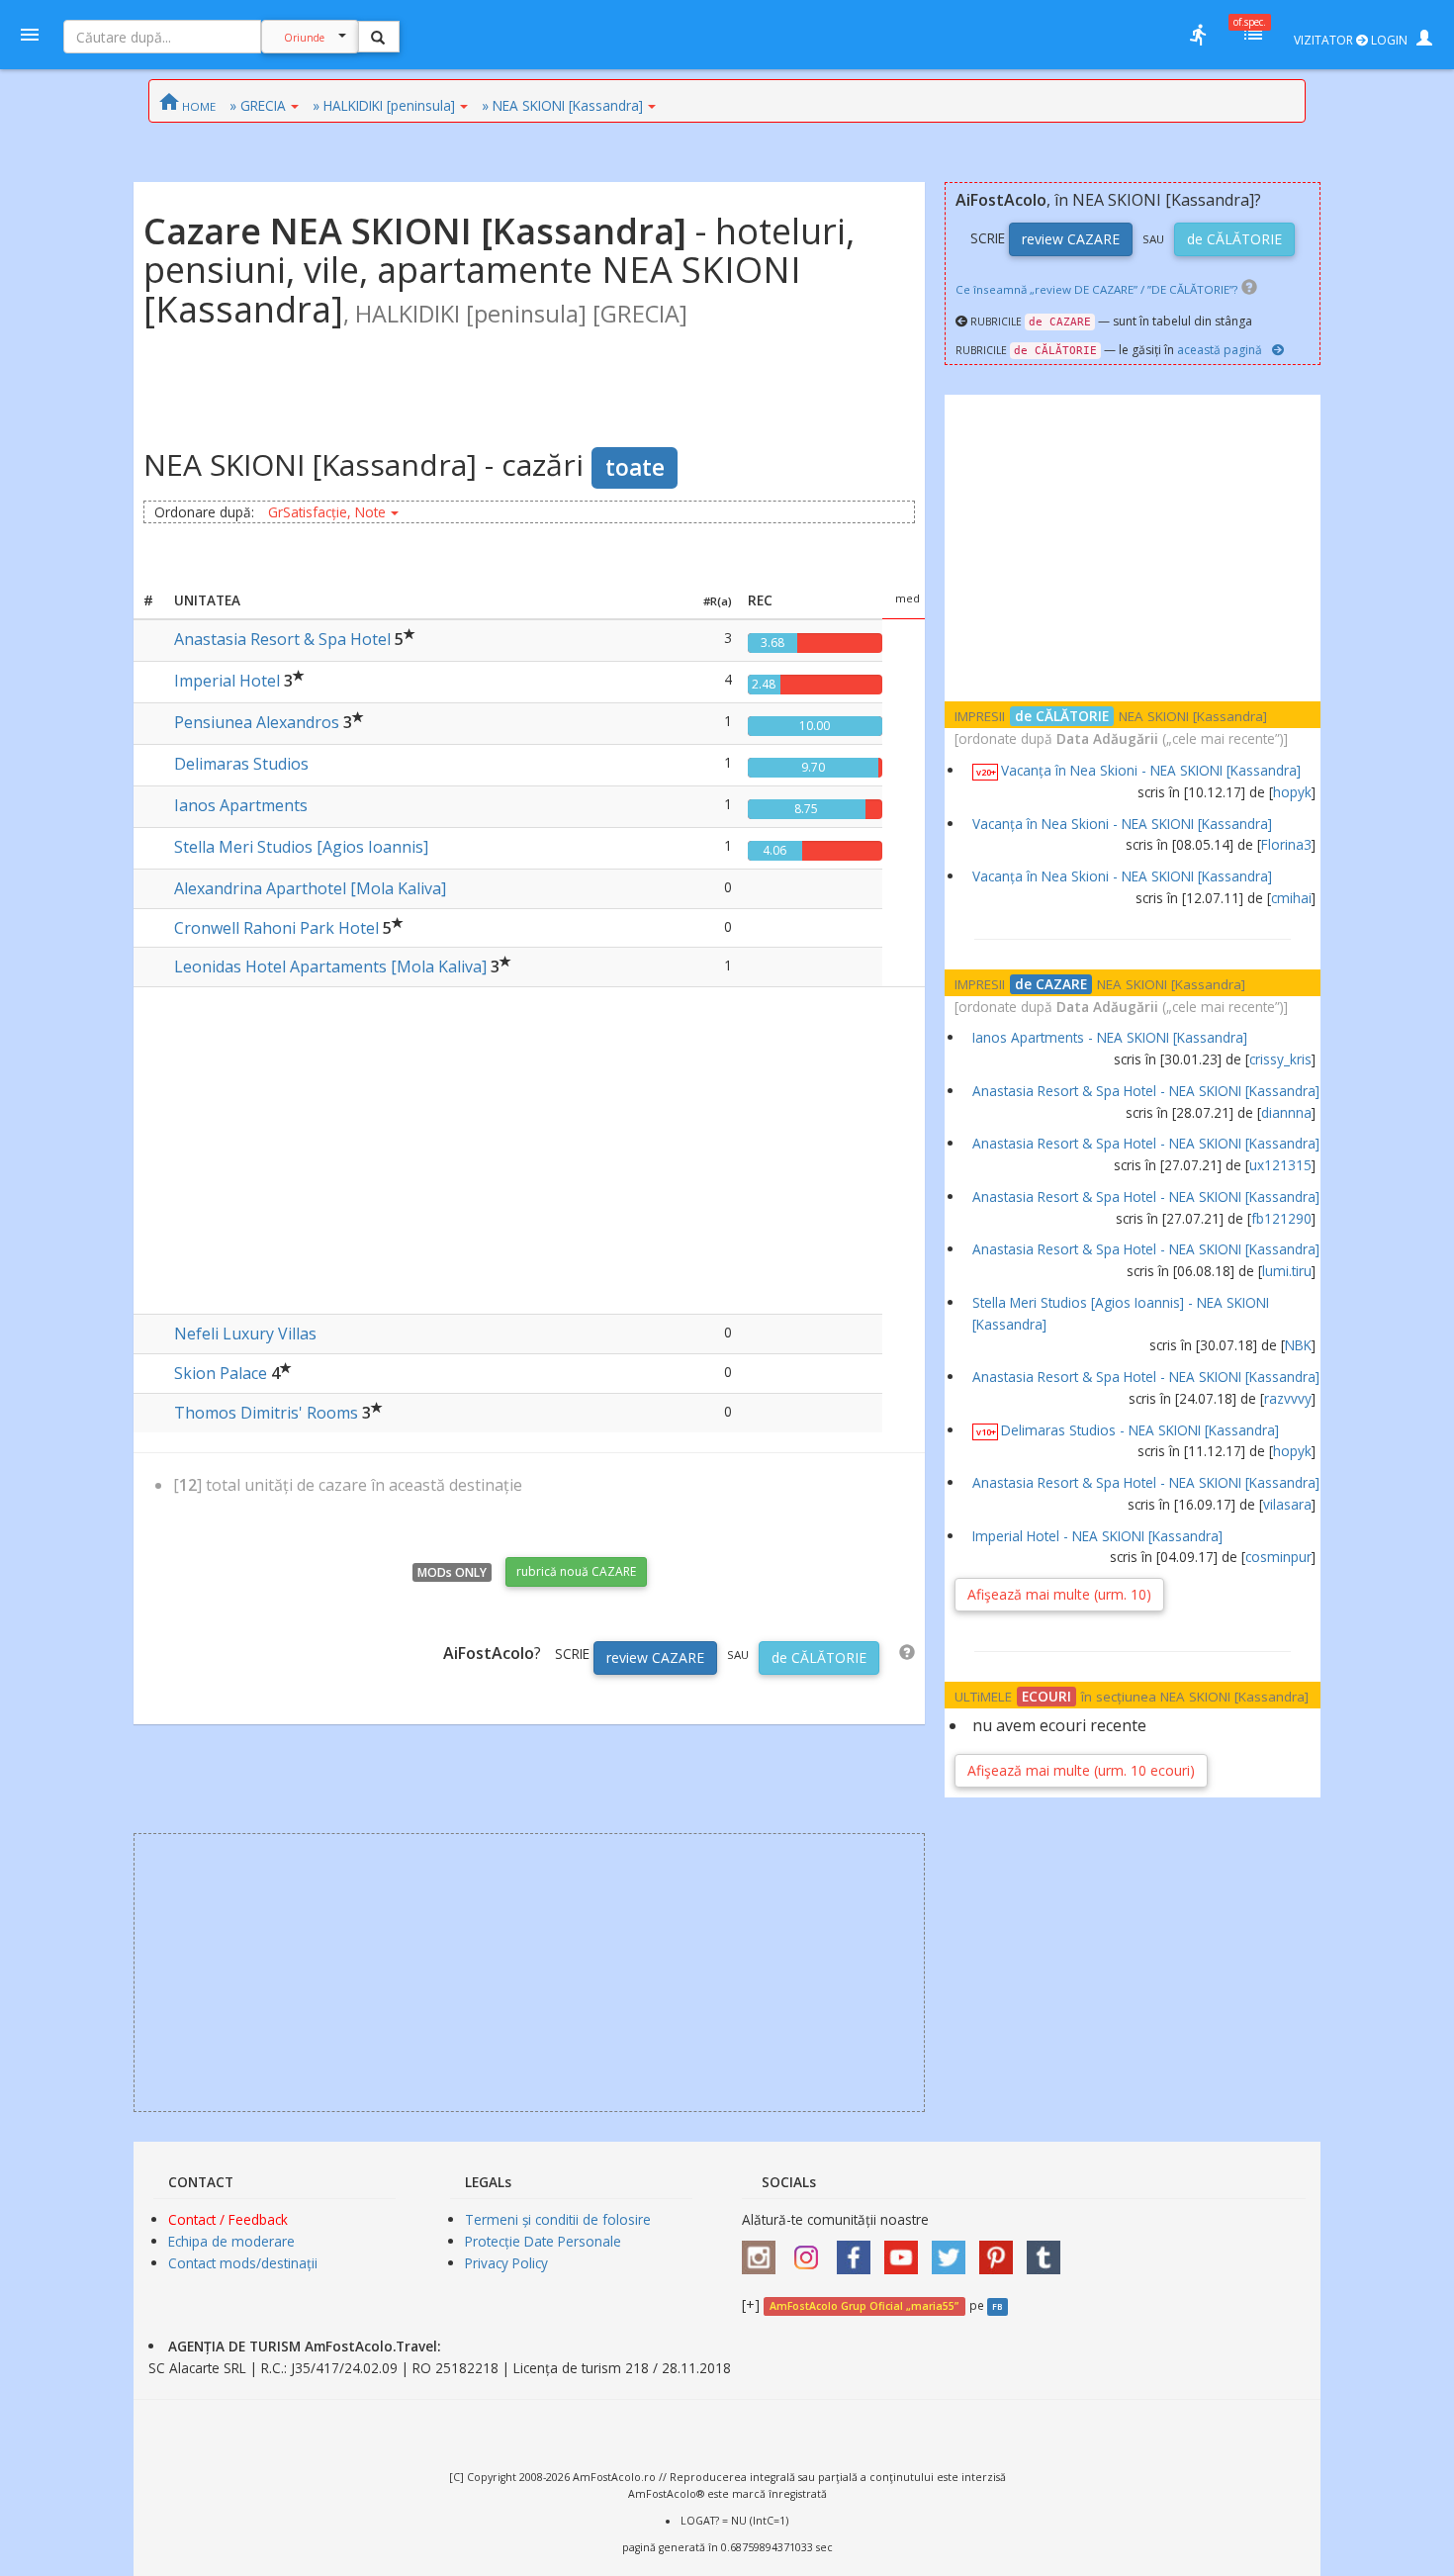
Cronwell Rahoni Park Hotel (276, 928)
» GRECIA (258, 105)
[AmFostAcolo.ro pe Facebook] (859, 2250)
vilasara (1287, 1504)
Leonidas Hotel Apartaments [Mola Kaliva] (330, 966)
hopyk (1292, 792)
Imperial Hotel (227, 681)
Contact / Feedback (228, 2219)
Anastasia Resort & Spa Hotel (282, 639)
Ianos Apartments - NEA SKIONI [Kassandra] (1110, 1037)
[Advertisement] (529, 1146)
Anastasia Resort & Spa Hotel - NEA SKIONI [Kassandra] (1146, 1091)
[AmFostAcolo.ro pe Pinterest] (1001, 2250)
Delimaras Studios (241, 764)
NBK (1298, 1345)
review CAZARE (655, 1657)
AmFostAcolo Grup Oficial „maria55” (864, 2306)
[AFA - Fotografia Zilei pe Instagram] (811, 2250)
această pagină (1220, 350)
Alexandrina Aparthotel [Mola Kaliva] (310, 888)
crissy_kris (1280, 1059)
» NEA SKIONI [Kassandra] (562, 105)
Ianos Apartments (241, 805)
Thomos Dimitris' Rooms (266, 1413)
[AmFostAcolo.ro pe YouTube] (906, 2250)
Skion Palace (221, 1373)
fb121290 (1281, 1218)
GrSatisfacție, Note (327, 512)
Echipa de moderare (231, 2241)
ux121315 (1280, 1165)
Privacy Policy (506, 2263)
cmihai (1291, 898)
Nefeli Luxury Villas (245, 1334)
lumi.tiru (1287, 1271)
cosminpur (1278, 1557)
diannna (1286, 1112)
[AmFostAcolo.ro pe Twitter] (954, 2250)
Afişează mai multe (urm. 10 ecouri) (1081, 1770)
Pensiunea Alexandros (257, 722)
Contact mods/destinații (243, 2263)
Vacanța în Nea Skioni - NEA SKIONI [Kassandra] (1151, 770)
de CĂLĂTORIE (819, 1657)
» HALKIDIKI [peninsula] (384, 105)
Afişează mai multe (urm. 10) (1059, 1594)
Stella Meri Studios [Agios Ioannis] (301, 847)
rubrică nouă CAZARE (576, 1571)
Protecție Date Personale (543, 2241)
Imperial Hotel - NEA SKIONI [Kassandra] (1097, 1536)
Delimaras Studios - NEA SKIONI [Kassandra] (1140, 1430)
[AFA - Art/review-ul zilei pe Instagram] (764, 2250)
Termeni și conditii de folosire (558, 2219)
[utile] (1198, 35)
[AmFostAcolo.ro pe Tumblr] (1048, 2250)
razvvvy (1288, 1398)
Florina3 (1286, 844)
